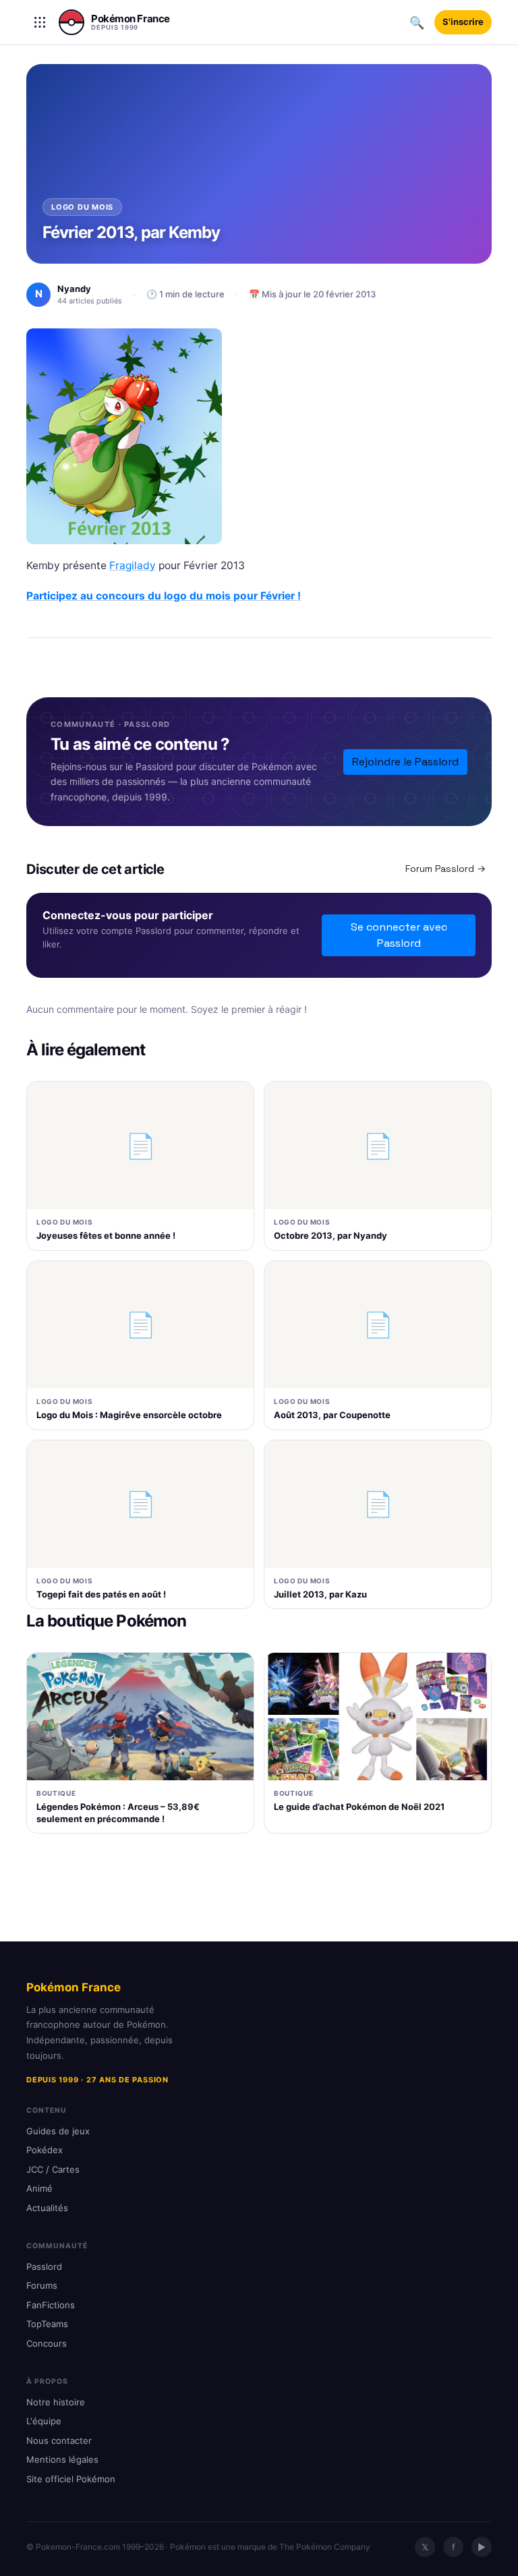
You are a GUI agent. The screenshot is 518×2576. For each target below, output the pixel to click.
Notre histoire (56, 2402)
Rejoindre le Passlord (405, 762)
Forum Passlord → (445, 869)
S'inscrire (463, 22)
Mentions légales (62, 2459)
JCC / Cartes (53, 2169)
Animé (39, 2188)
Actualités (47, 2208)
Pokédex (45, 2150)
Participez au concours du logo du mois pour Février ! (164, 596)
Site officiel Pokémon (71, 2479)
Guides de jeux (58, 2131)
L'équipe (44, 2421)
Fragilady (133, 565)
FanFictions (51, 2305)
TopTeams (47, 2324)
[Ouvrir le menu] (40, 22)
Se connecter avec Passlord (399, 935)
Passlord (44, 2266)
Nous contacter (59, 2440)
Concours (47, 2343)
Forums (42, 2285)
